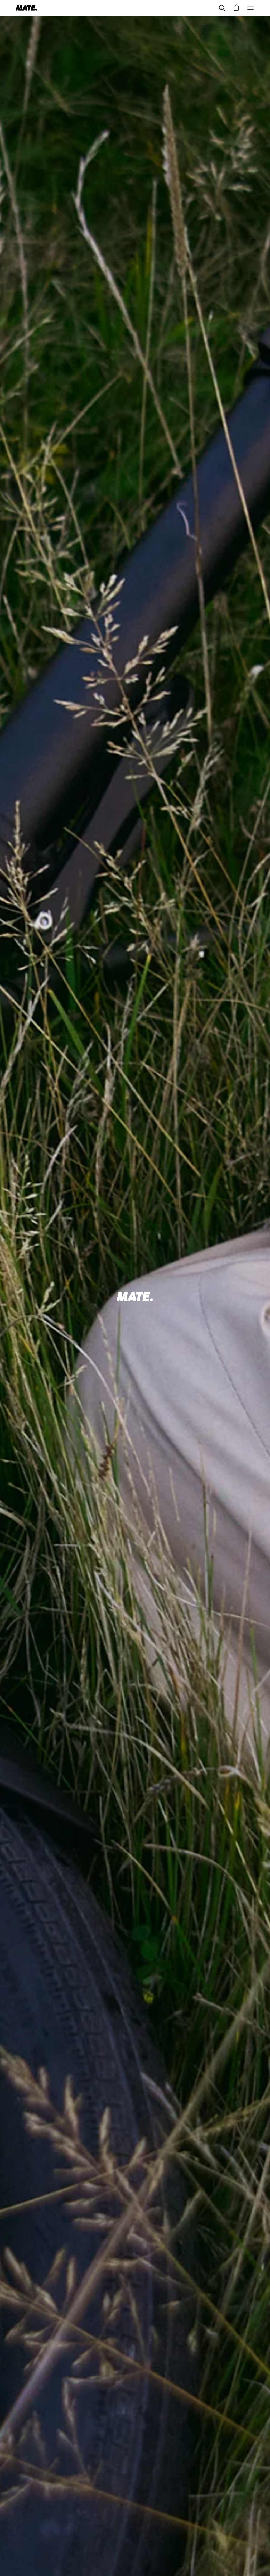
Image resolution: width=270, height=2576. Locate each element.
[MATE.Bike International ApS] (26, 8)
